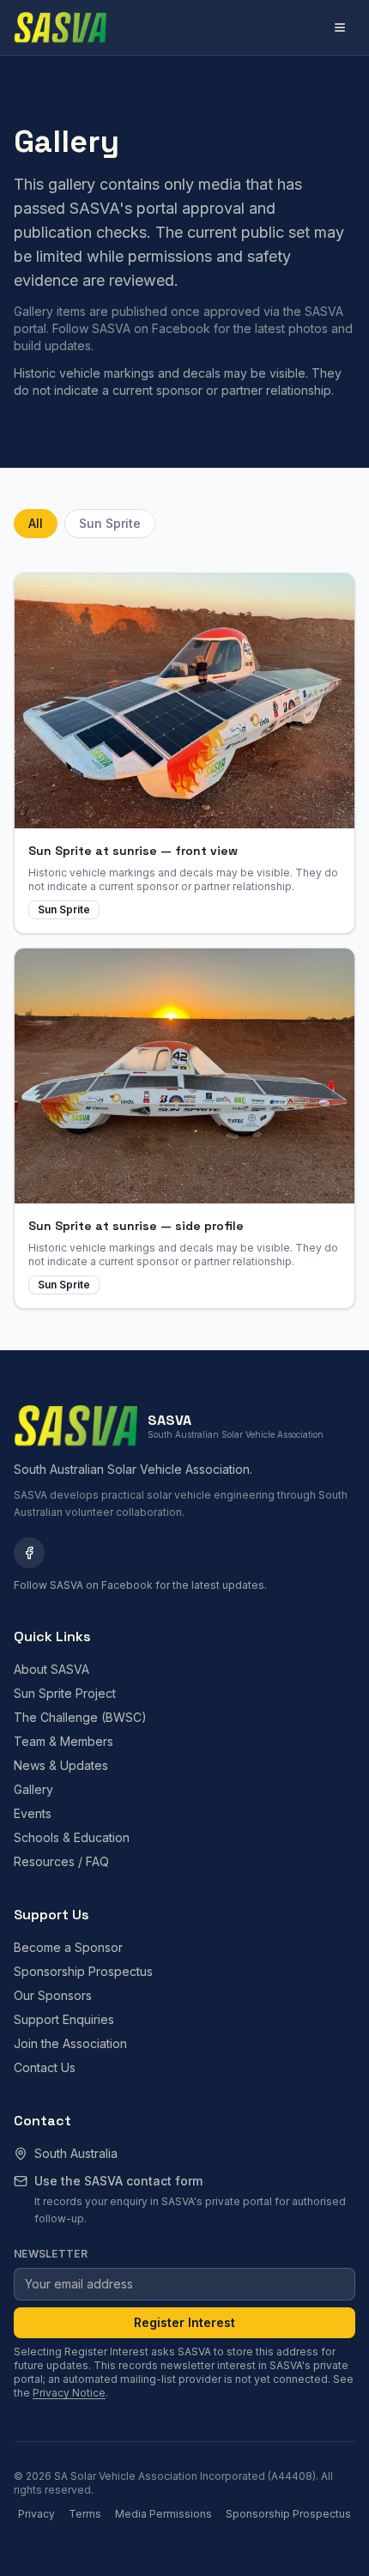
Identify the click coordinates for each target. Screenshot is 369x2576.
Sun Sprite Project (65, 1693)
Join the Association (70, 2043)
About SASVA (51, 1669)
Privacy (36, 2514)
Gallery (33, 1789)
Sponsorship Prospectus (83, 1971)
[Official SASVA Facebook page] (29, 1553)
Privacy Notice (69, 2393)
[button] (184, 753)
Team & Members (64, 1741)
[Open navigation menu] (340, 27)
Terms (85, 2514)
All (36, 523)
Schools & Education (72, 1837)
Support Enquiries (64, 2019)
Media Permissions (163, 2514)
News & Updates (61, 1765)
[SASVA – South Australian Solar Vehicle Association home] (60, 27)
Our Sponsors (53, 1995)
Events (33, 1813)
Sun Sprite (110, 523)
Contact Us (45, 2067)
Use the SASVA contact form (118, 2181)
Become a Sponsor (68, 1947)
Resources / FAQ (61, 1861)
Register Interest (184, 2322)
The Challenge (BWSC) (80, 1717)
